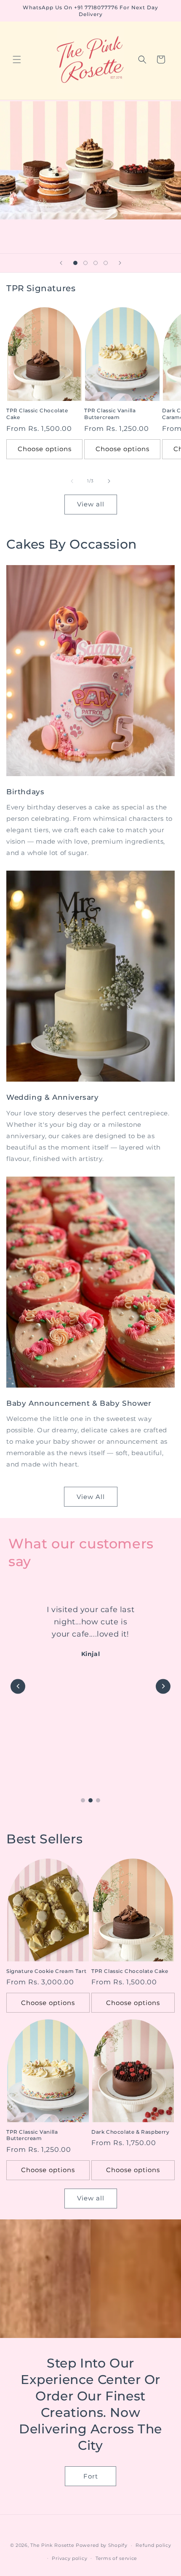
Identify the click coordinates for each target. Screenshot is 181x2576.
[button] (17, 60)
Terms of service (116, 2558)
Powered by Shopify (102, 2545)
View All (91, 1497)
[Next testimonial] (163, 1686)
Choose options (45, 449)
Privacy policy (69, 2558)
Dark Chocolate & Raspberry (130, 2132)
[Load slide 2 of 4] (85, 263)
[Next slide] (120, 263)
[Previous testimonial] (18, 1686)
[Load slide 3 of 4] (96, 263)
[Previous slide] (61, 263)
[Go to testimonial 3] (98, 1800)
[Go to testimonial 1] (83, 1800)
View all (91, 504)
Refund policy (153, 2545)
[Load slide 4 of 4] (106, 263)
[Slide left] (72, 481)
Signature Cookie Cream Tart (46, 1971)
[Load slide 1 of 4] (75, 263)
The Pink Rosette (52, 2545)
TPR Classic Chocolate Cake (37, 414)
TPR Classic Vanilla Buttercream (110, 414)
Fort (91, 2476)
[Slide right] (109, 481)
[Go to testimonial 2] (90, 1800)
